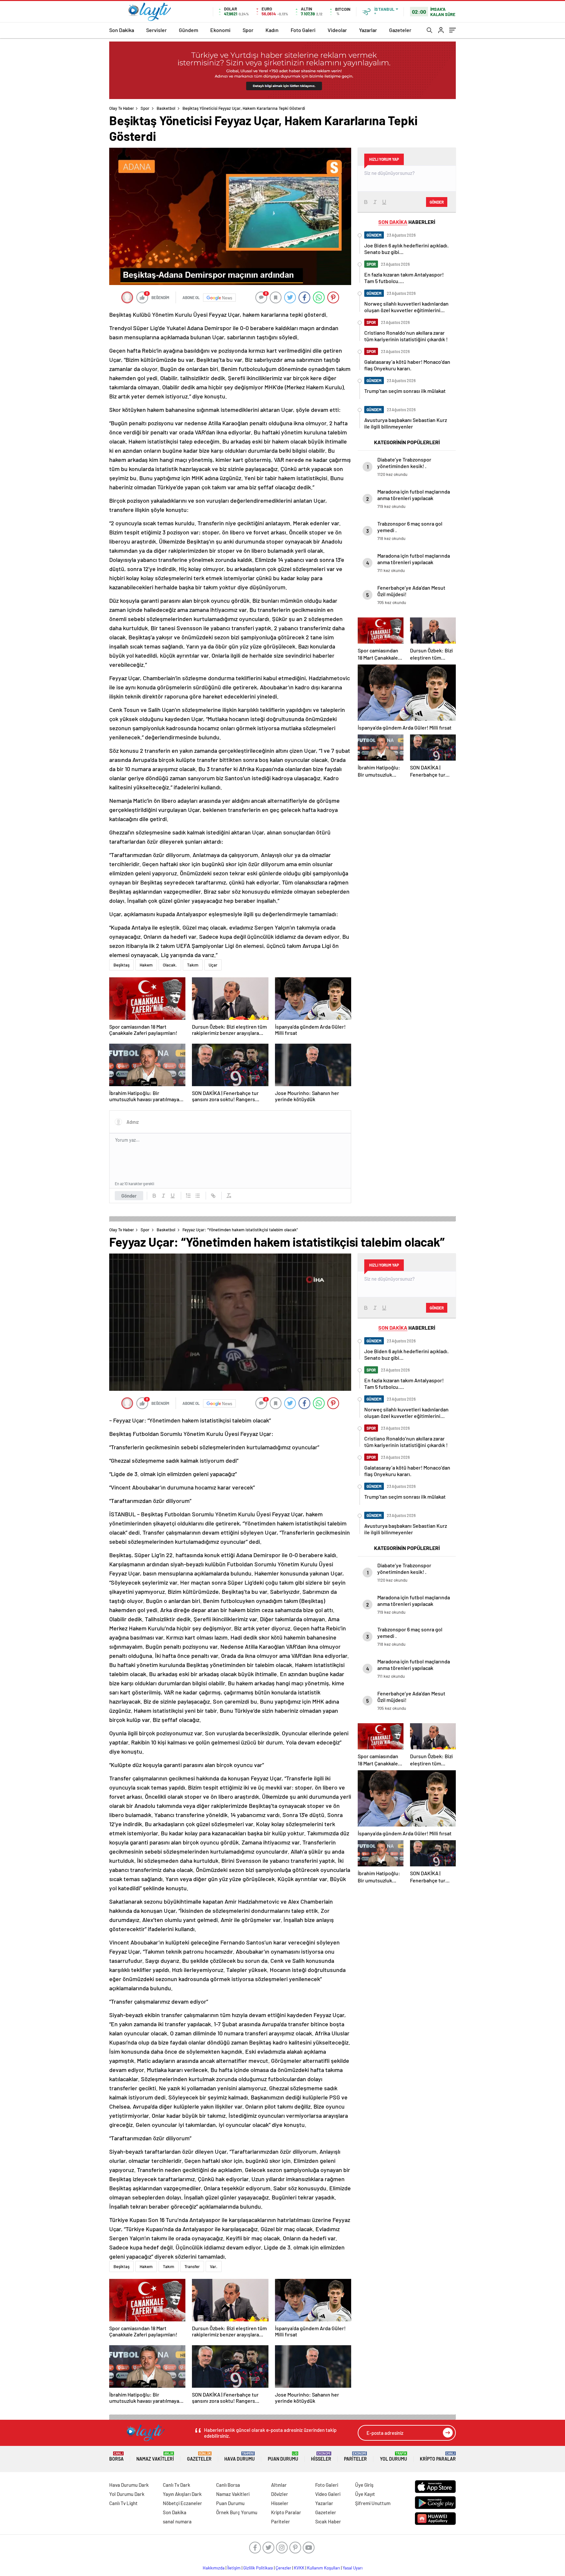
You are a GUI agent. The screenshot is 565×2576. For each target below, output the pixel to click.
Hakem (146, 965)
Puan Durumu (283, 2457)
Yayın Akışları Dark (182, 2494)
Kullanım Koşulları (324, 2568)
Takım (193, 965)
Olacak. (170, 965)
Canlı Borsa (228, 2485)
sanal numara (177, 2521)
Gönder (129, 1196)
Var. (214, 2266)
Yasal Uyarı (353, 2568)
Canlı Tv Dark (177, 2485)
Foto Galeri (303, 30)
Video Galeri (328, 2494)
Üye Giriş (364, 2485)
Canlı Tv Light (123, 2503)
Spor (248, 30)
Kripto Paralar (438, 2457)
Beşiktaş (121, 965)
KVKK (299, 2568)
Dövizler (280, 2494)
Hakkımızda (214, 2568)
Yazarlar (368, 30)
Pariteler (355, 2457)
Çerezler (283, 2568)
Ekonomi (220, 30)
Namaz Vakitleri (155, 2457)
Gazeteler (400, 30)
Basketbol (166, 108)
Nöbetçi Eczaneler (182, 2503)
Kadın (272, 30)
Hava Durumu (240, 2457)
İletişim (234, 2568)
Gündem (188, 30)
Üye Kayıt (365, 2494)
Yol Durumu (394, 2457)
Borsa (116, 2457)
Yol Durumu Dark (127, 2494)
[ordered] (188, 1196)
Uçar (213, 965)
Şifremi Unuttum (373, 2503)
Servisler (156, 30)
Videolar (337, 30)
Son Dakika (122, 30)
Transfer (192, 2266)
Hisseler (321, 2457)
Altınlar (279, 2485)
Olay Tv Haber (122, 108)
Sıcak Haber (328, 2521)
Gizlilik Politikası (258, 2568)
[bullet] (197, 1196)
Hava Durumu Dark (129, 2485)
